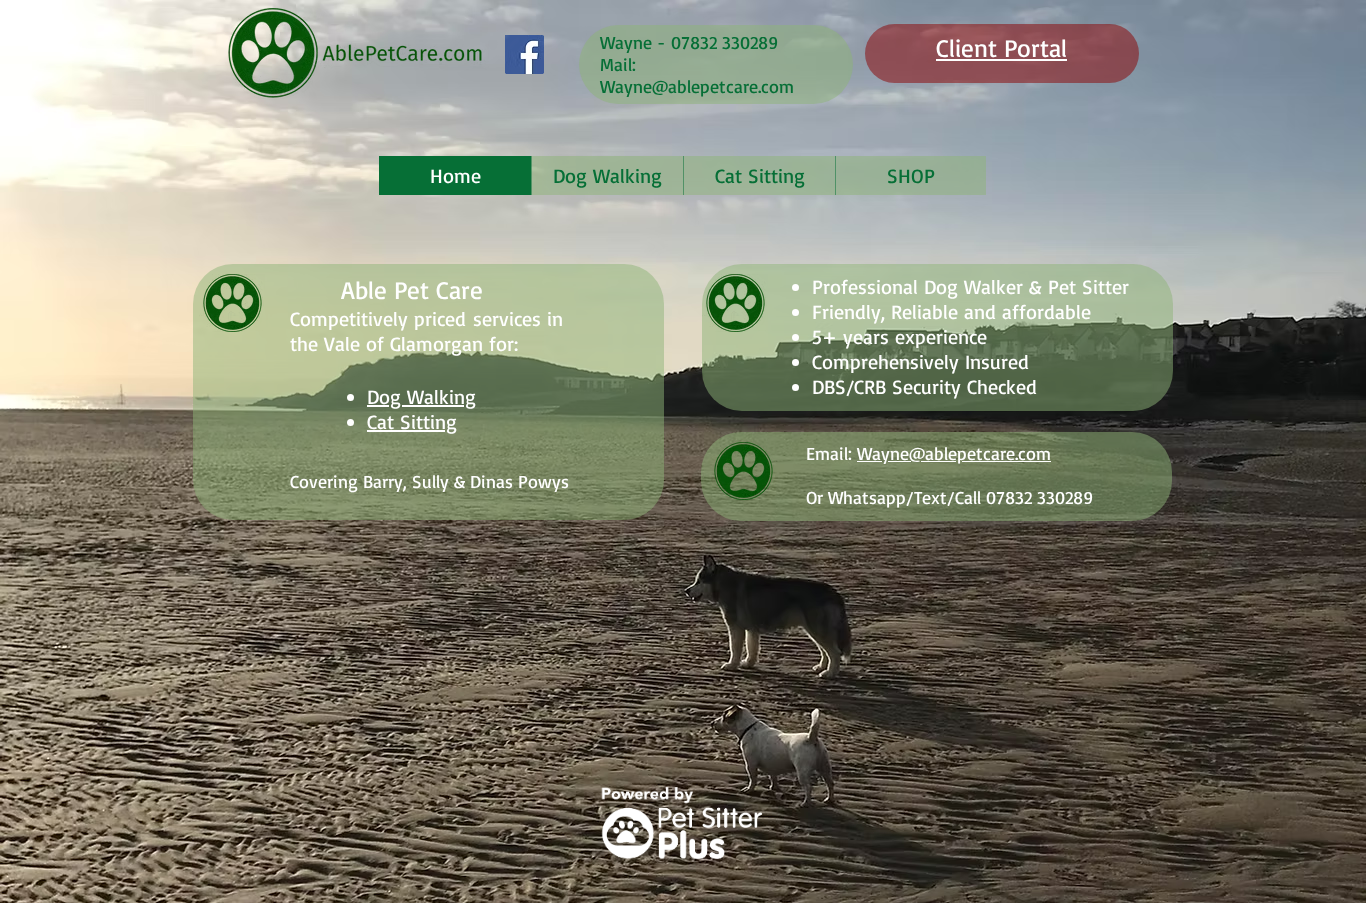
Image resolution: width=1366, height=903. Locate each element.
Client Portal (1001, 47)
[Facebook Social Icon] (524, 54)
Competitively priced (378, 318)
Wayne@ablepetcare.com (697, 86)
